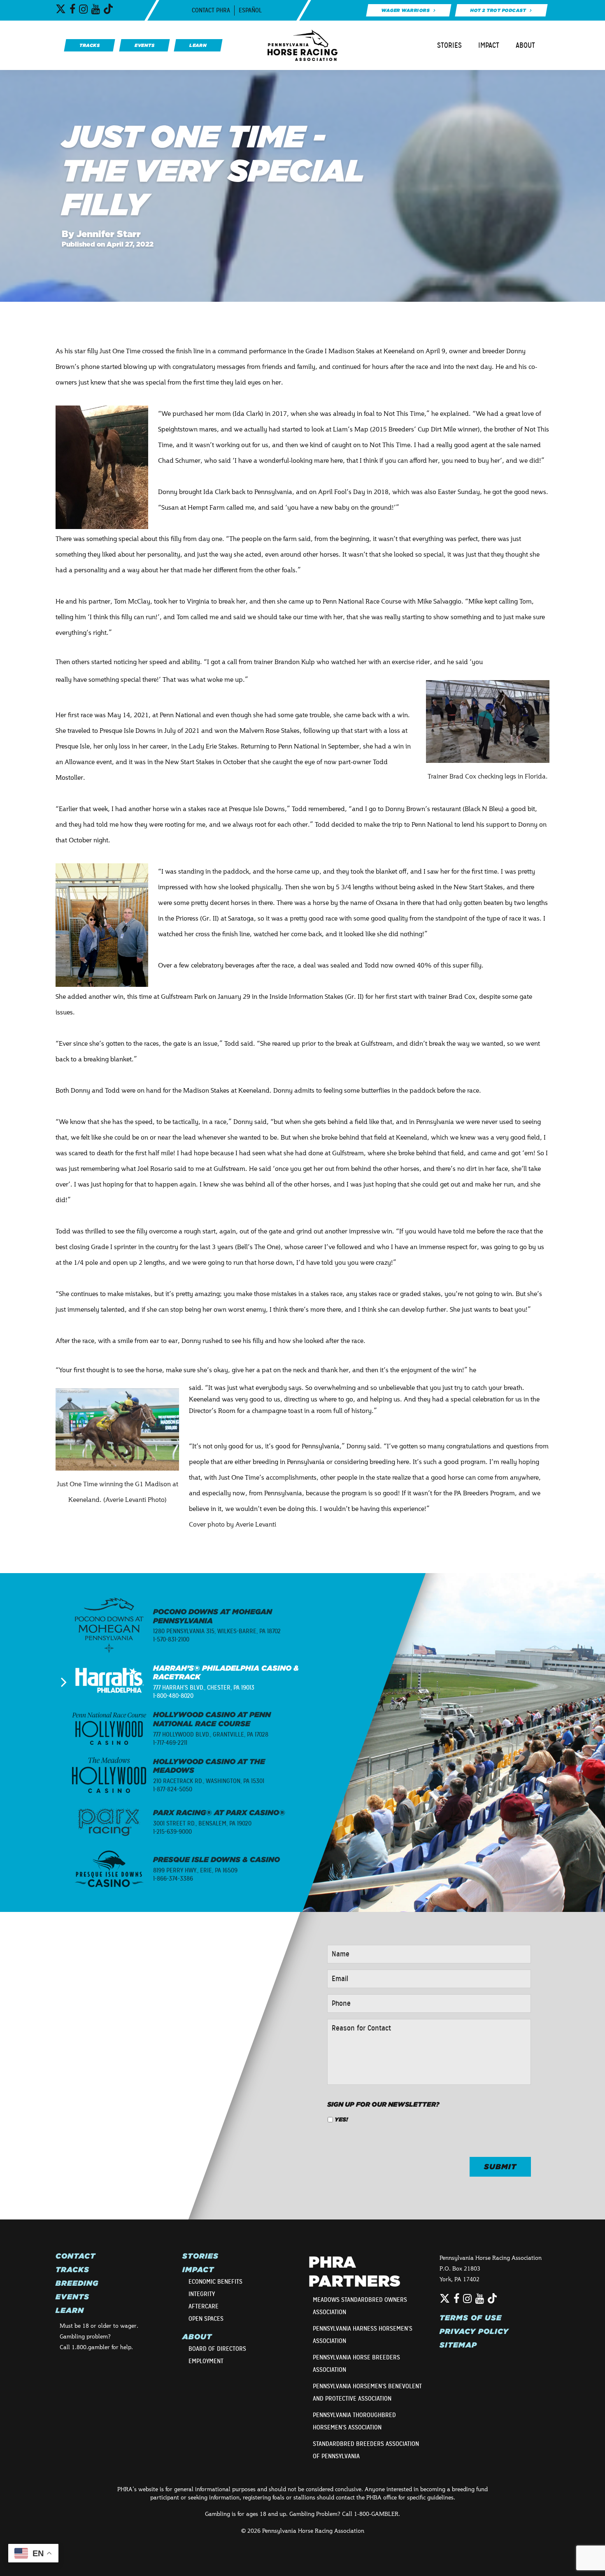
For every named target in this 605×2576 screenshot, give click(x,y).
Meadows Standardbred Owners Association (360, 2306)
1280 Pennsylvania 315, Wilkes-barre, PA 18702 (217, 1631)
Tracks (72, 2270)
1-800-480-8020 (173, 1696)
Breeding (77, 2283)
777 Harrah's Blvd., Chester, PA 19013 (204, 1688)
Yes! (341, 2119)
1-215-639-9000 (172, 1832)
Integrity (202, 2294)
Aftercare (204, 2306)
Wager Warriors (405, 10)
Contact (76, 2256)
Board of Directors (217, 2349)
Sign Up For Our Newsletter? (383, 2104)
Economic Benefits (215, 2282)
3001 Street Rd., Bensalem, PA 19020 (202, 1823)
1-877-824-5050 (173, 1789)
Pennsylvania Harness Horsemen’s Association (363, 2335)
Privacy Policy (474, 2331)
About (525, 45)
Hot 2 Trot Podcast (498, 10)
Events (72, 2297)
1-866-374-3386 (173, 1879)
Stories (449, 45)
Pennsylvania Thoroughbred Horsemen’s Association (354, 2421)
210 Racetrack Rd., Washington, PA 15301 (209, 1781)
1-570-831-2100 (171, 1639)
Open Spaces (206, 2319)
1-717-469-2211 (170, 1743)
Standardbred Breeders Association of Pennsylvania (366, 2450)
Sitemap (458, 2345)
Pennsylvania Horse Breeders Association (356, 2364)
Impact (489, 45)
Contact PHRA (211, 10)
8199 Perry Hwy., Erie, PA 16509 (195, 1870)
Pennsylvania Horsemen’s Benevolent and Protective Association (367, 2392)
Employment (206, 2361)
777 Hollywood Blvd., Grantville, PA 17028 (211, 1734)
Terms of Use (471, 2318)
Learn (70, 2310)
